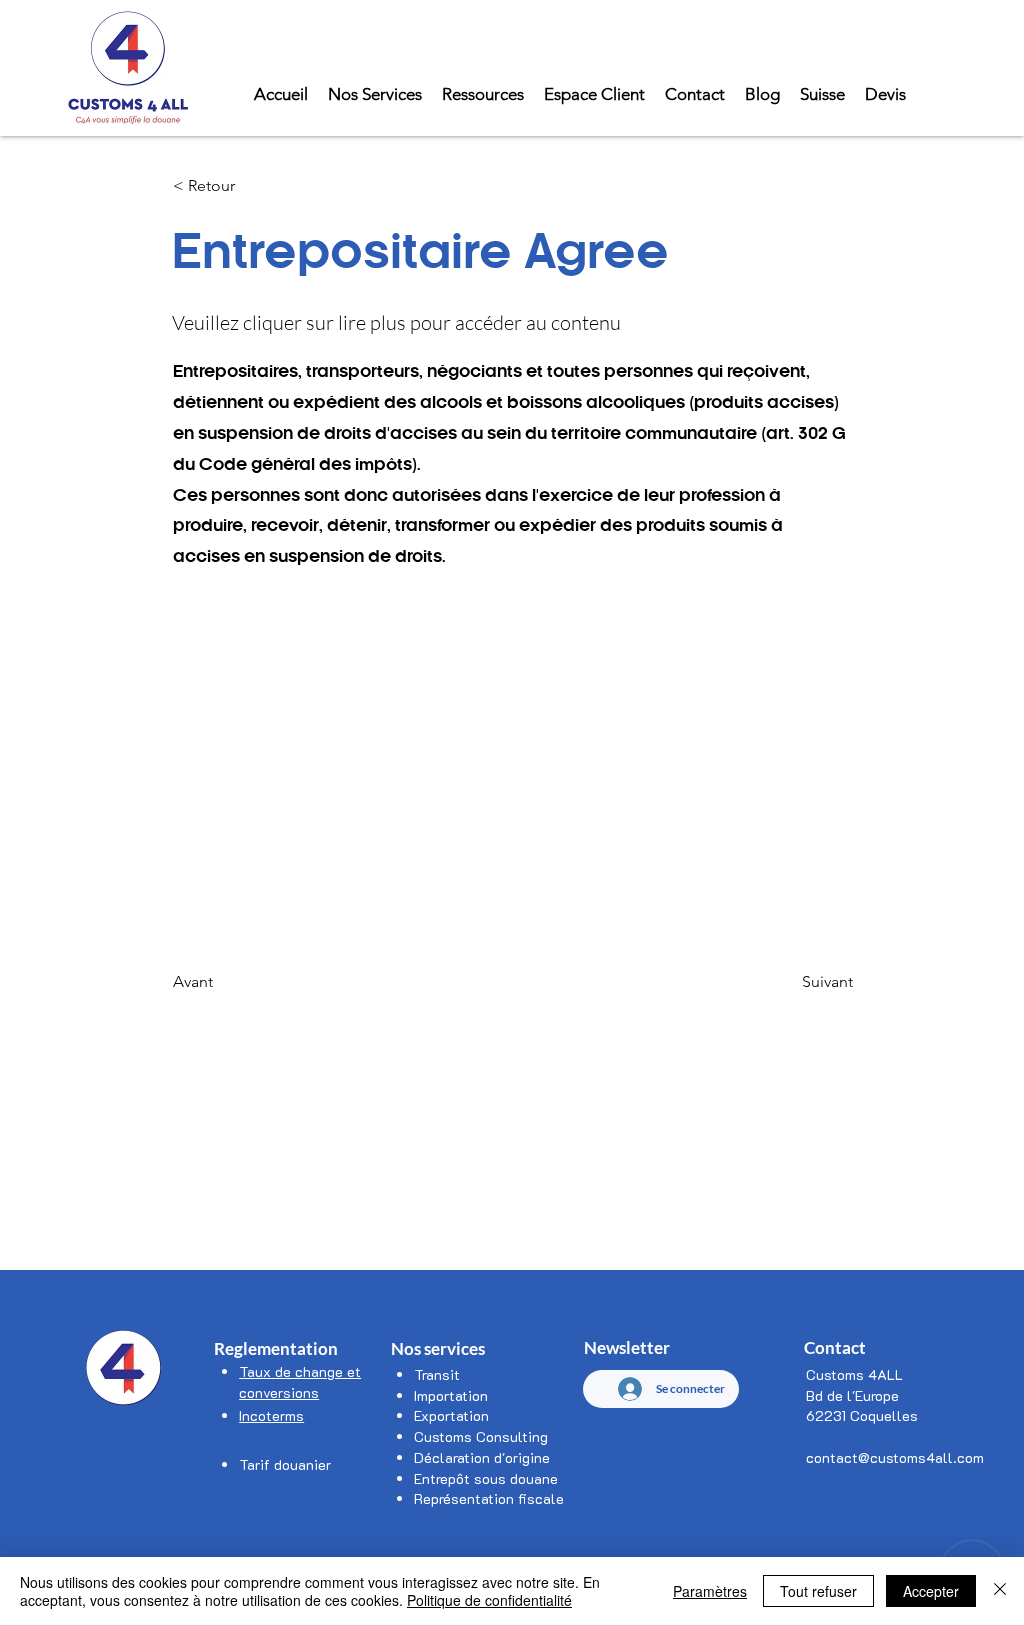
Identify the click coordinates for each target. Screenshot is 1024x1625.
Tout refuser (818, 1591)
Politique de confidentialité (489, 1600)
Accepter (931, 1591)
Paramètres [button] (710, 1591)
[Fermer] (1000, 1591)
